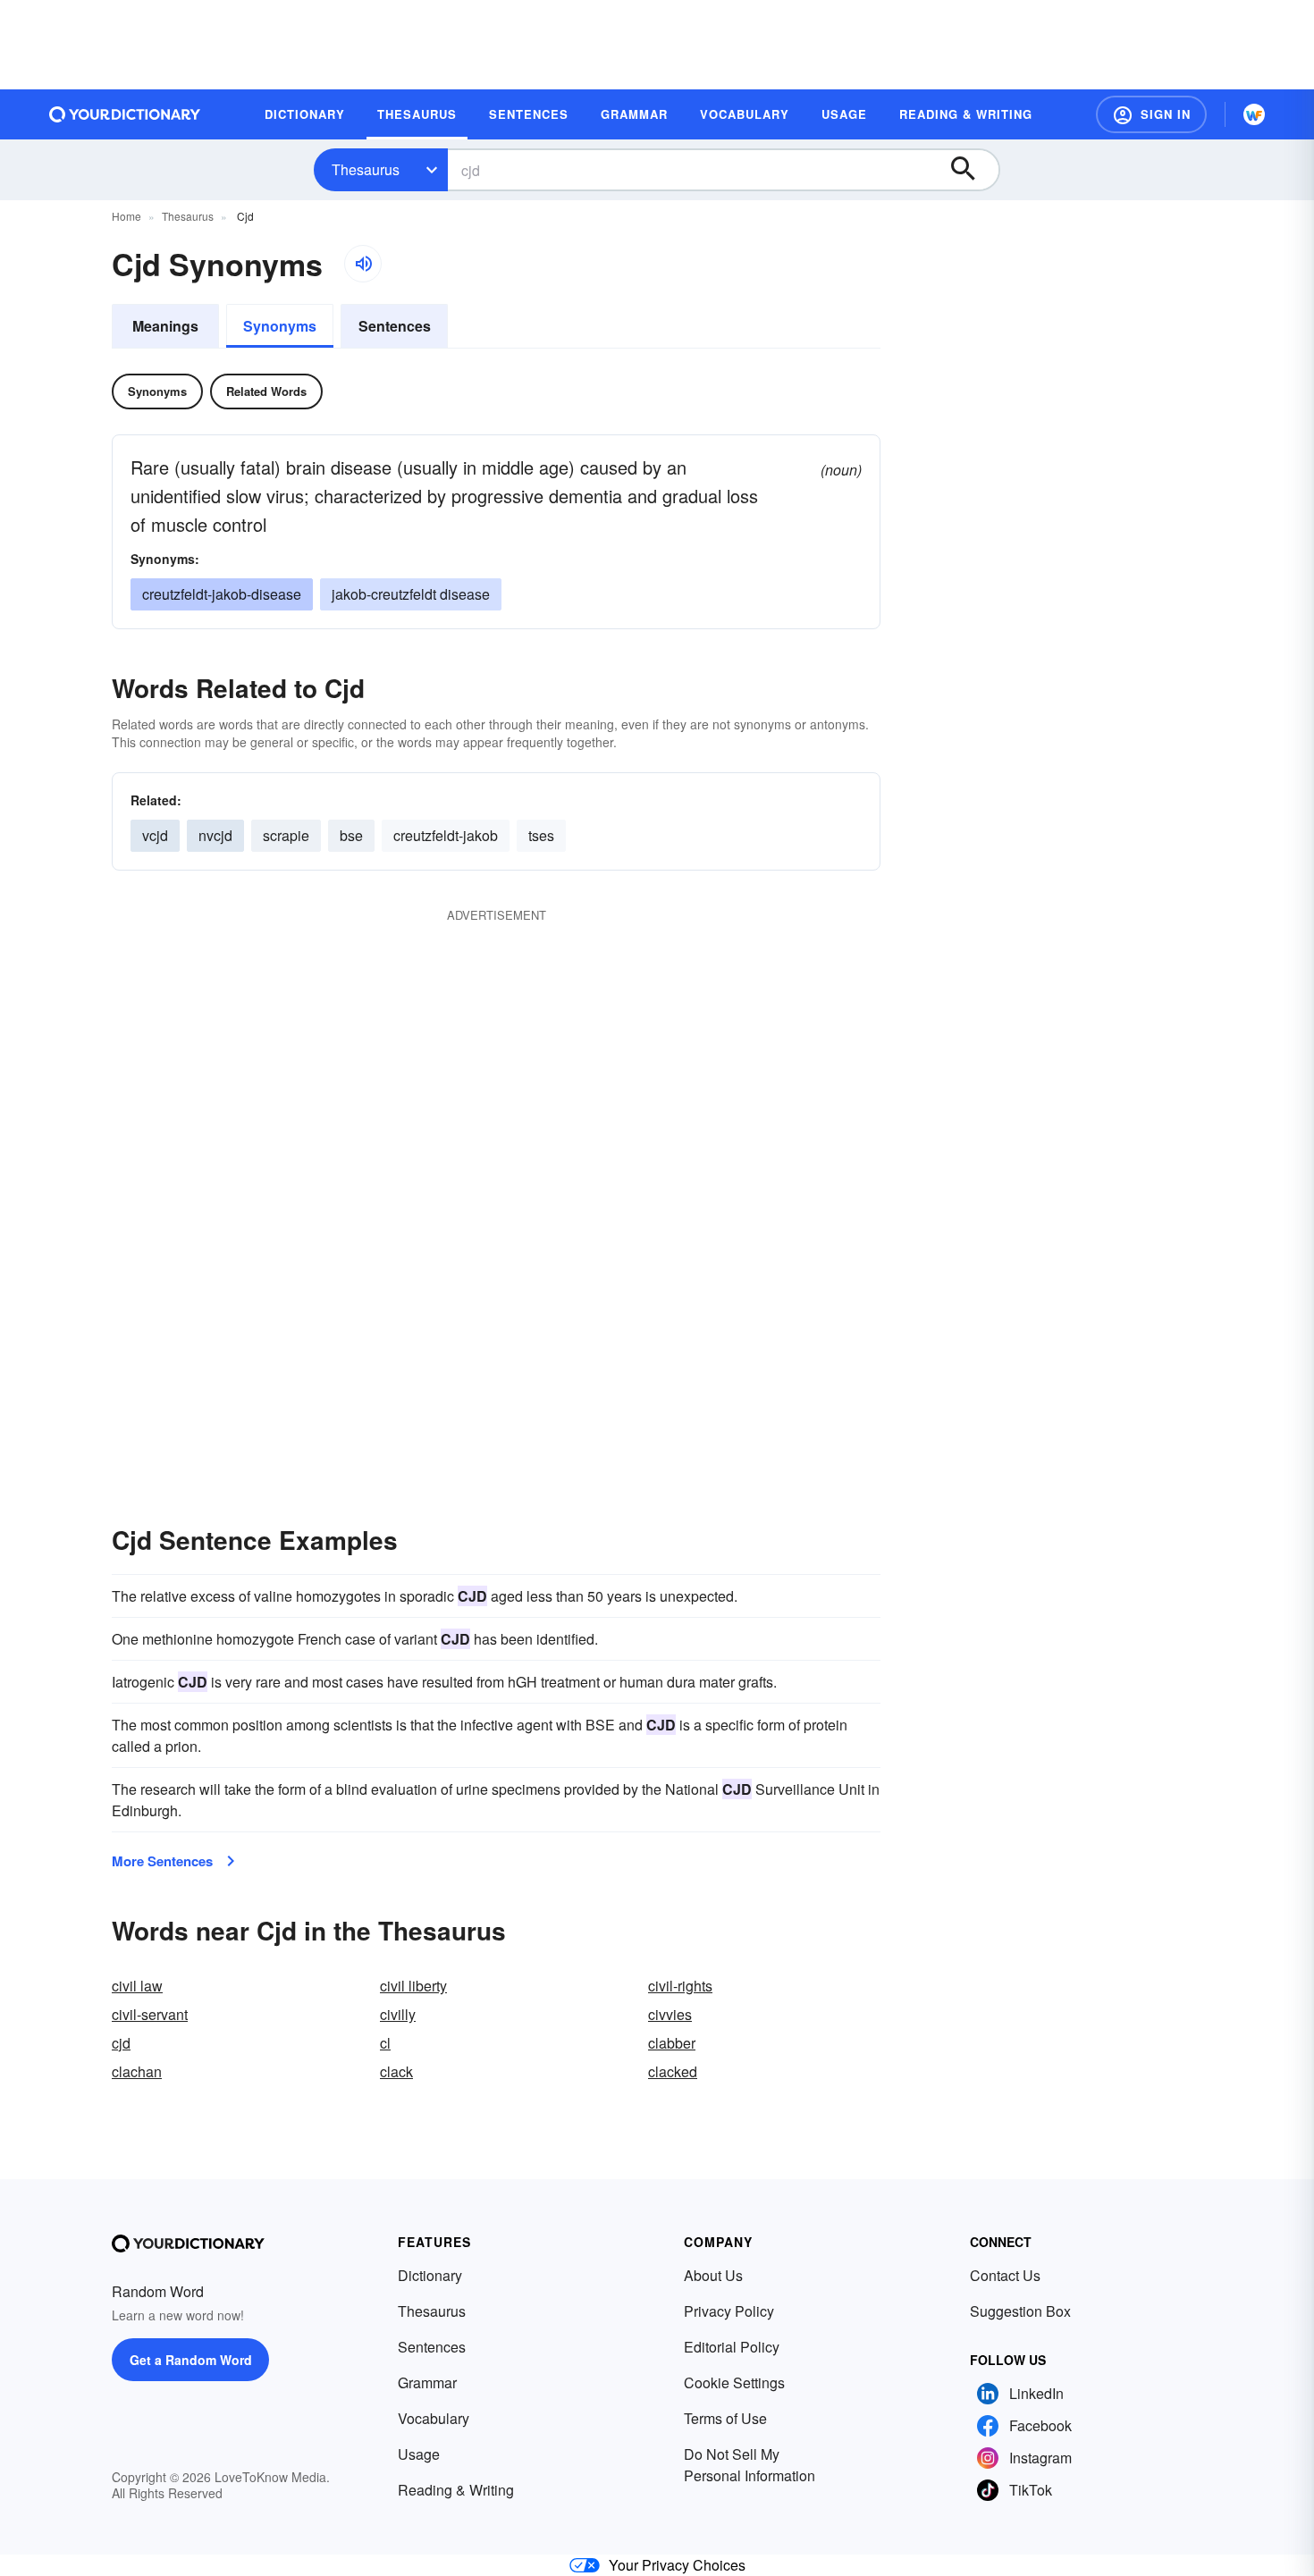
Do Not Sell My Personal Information (750, 2465)
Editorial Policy (732, 2347)
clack (396, 2071)
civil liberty (413, 1986)
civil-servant (150, 2014)
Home (126, 216)
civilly (398, 2014)
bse (351, 835)
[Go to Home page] (125, 114)
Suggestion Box (1020, 2311)
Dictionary (430, 2275)
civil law (137, 1986)
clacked (673, 2071)
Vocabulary (434, 2418)
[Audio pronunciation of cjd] (363, 264)
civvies (670, 2014)
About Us (713, 2275)
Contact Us (1005, 2275)
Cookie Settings (734, 2382)
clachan (137, 2071)
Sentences (395, 326)
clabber (672, 2043)
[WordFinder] (1254, 114)
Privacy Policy (729, 2311)
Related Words (266, 391)
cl (385, 2043)
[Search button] (972, 170)
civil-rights (680, 1986)
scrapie (286, 835)
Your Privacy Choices (677, 2565)
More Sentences (162, 1861)
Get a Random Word (191, 2360)
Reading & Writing (456, 2490)
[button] (1151, 114)
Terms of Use (725, 2418)
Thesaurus (366, 169)
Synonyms (280, 326)
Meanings (165, 326)
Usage (419, 2454)
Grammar (427, 2382)
